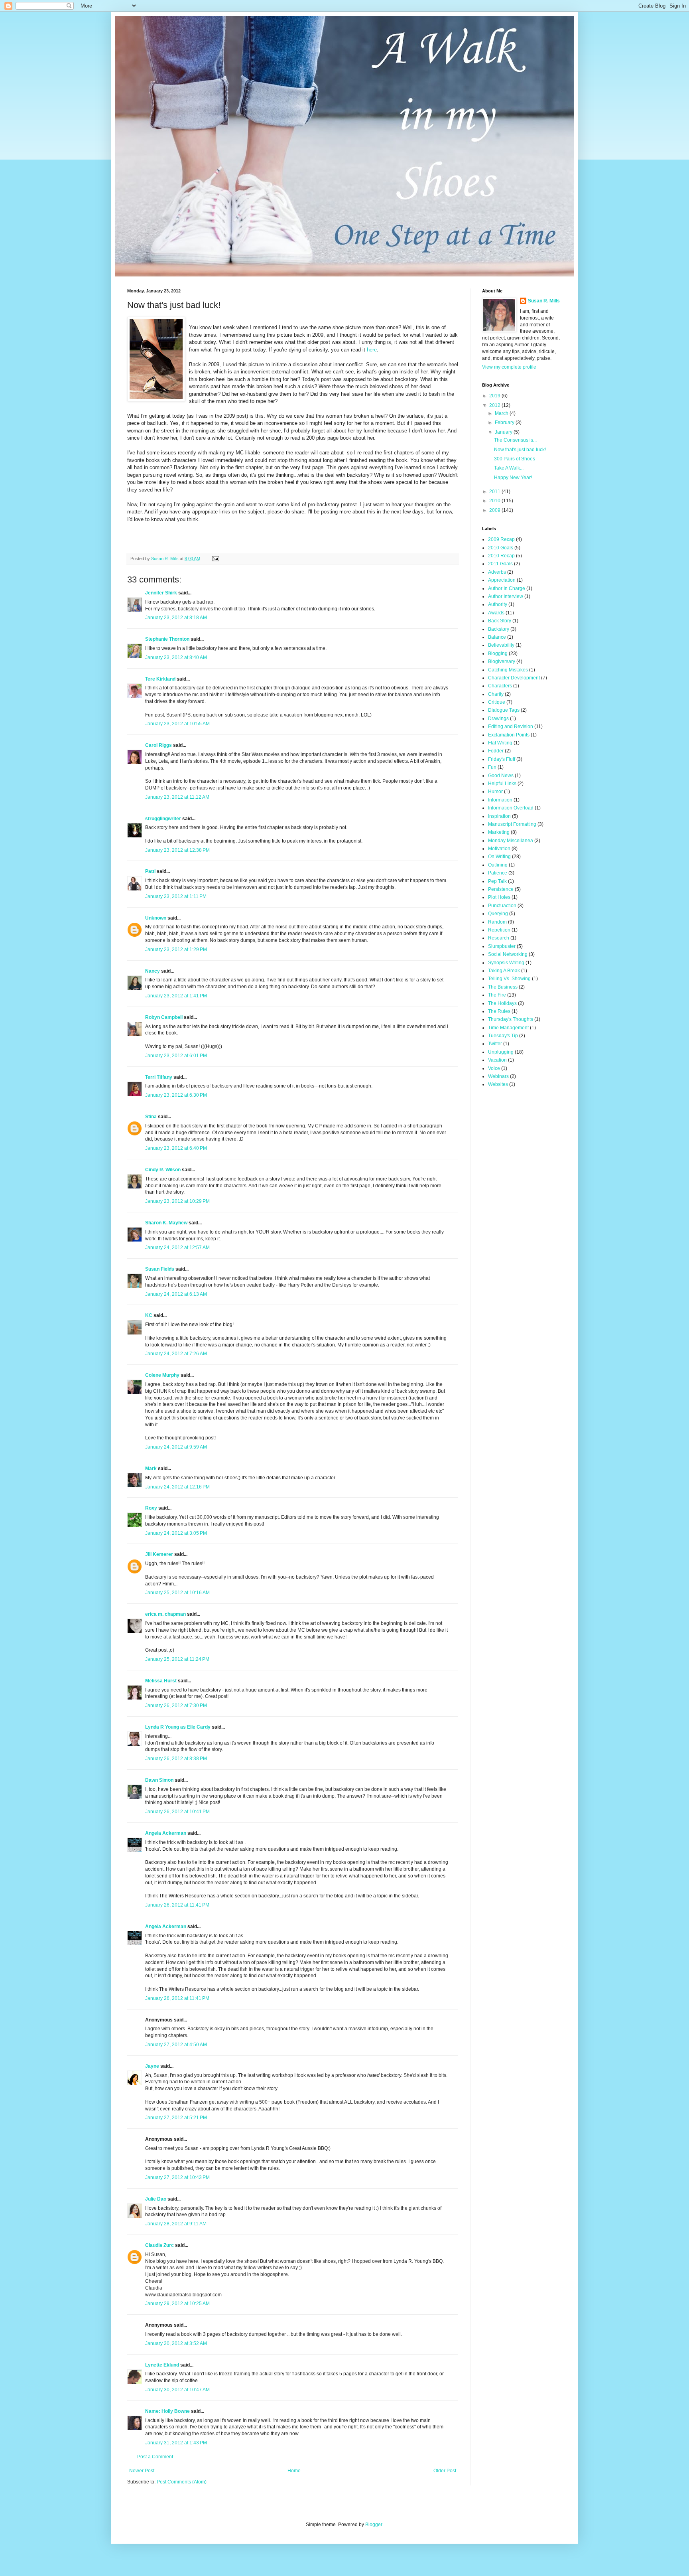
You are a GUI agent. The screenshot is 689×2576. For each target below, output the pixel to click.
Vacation (497, 1060)
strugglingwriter (163, 819)
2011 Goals (500, 564)
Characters (500, 686)
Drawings (498, 719)
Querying (498, 914)
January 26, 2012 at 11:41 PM (177, 1905)
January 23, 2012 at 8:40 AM (176, 657)
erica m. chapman (165, 1614)
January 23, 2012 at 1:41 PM (176, 996)
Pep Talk (497, 881)
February (505, 422)
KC (149, 1315)
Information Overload (511, 808)
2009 (495, 510)
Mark (151, 1469)
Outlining (498, 865)
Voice (494, 1068)
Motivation (499, 849)
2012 (495, 405)
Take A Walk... (509, 468)
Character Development (514, 678)
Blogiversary (502, 661)
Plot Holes (499, 897)
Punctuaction (502, 906)
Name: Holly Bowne (167, 2411)
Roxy (151, 1508)
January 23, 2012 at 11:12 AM (177, 797)
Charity (496, 694)
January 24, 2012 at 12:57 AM (177, 1248)
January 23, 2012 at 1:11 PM (176, 896)
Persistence (501, 889)
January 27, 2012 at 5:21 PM (176, 2118)
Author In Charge (507, 588)
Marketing (499, 832)
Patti (150, 871)
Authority (498, 604)
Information (500, 800)
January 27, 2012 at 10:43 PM (177, 2177)
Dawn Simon (159, 1780)
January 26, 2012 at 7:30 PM (176, 1705)
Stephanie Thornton (167, 639)
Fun (492, 767)
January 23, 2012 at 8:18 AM (176, 618)
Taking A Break (504, 971)
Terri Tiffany (159, 1077)
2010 (495, 501)
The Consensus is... (515, 440)
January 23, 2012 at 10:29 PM (177, 1201)
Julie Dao (156, 2199)
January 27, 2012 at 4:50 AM (176, 2045)
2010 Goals (501, 548)
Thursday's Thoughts (511, 1019)
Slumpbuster (502, 946)
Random (497, 922)
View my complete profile (509, 367)
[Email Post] (215, 559)
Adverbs (497, 572)
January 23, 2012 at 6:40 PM (176, 1148)
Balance (497, 637)
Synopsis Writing (506, 963)
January (504, 432)
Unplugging (501, 1052)
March (502, 413)
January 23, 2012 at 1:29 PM (176, 949)
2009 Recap (501, 539)
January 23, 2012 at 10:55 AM (177, 724)
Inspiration (499, 816)
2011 (495, 492)
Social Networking (508, 954)
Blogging (498, 653)
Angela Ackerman (166, 1833)
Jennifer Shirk (161, 593)
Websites (498, 1084)
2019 (495, 396)
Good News (501, 776)
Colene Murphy (162, 1375)
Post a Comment (155, 2457)
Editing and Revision (511, 726)
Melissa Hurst (161, 1681)
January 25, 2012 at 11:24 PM (177, 1659)
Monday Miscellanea (511, 841)
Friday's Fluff (502, 759)
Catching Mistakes (508, 670)
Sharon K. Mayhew (166, 1223)
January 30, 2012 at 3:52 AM (176, 2343)
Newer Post (142, 2471)
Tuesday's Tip (503, 1036)
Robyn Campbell (164, 1017)
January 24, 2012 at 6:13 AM (176, 1294)
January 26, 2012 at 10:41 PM (177, 1812)
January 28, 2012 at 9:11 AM (176, 2224)
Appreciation (502, 580)
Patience (498, 873)
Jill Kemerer (159, 1554)
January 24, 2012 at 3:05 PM (176, 1533)
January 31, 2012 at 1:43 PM (176, 2443)
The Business (503, 987)
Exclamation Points (509, 735)
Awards (496, 613)
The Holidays (502, 1003)
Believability (501, 645)
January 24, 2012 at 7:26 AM (176, 1354)
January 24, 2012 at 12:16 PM (177, 1487)
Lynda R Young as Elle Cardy (178, 1727)
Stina (151, 1117)
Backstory (499, 629)
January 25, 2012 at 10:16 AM (177, 1593)
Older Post (445, 2471)
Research (499, 938)
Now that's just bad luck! (520, 450)
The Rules (499, 1011)
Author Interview (506, 596)
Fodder (496, 751)
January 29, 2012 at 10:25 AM (177, 2304)
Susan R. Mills (544, 301)
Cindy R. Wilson (163, 1170)
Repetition (499, 930)
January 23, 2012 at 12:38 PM (177, 850)
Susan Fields (160, 1269)
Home (294, 2471)
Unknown (156, 918)
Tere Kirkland (160, 679)
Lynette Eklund (162, 2365)
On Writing (499, 857)
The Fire (497, 995)
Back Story (500, 621)
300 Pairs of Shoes (515, 459)
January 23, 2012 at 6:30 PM (176, 1095)
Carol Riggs (158, 745)
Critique (497, 702)
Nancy (153, 971)
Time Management (508, 1028)
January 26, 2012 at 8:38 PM (176, 1759)
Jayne (152, 2066)
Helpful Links (502, 784)
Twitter (495, 1044)
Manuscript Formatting (512, 824)
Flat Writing (500, 743)
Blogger (374, 2525)
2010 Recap (501, 556)
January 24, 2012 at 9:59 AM (176, 1447)
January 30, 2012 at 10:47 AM (177, 2390)
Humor (495, 792)
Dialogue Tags (504, 710)
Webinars (498, 1076)
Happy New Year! (513, 478)
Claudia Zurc (159, 2245)
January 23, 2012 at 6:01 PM (176, 1056)
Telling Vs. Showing (509, 979)
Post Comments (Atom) (182, 2482)
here (372, 350)
